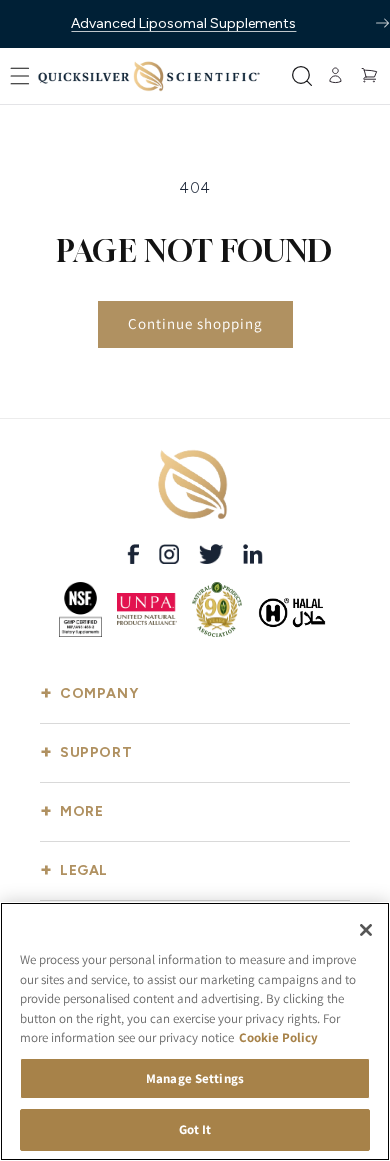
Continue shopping (195, 323)
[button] (20, 76)
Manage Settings (195, 1078)
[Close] (366, 930)
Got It (195, 1129)
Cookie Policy (278, 1037)
